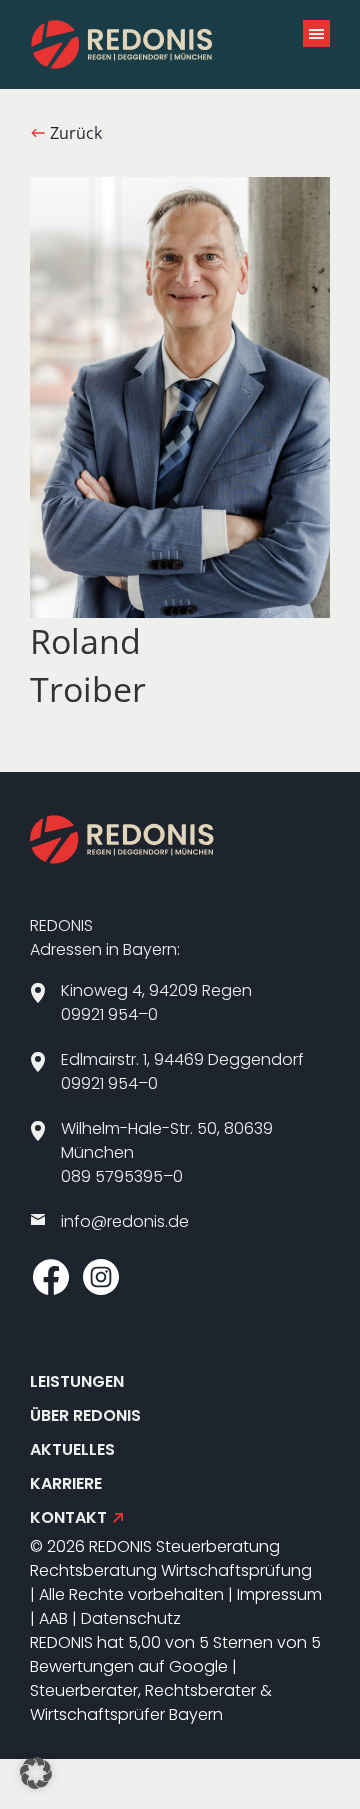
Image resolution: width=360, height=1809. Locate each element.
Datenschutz (131, 1618)
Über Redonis (85, 1415)
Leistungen (77, 1381)
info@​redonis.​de (125, 1221)
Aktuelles (72, 1449)
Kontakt (68, 1517)
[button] (36, 1773)
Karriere (66, 1483)
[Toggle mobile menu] (316, 33)
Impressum (279, 1594)
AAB (53, 1618)
